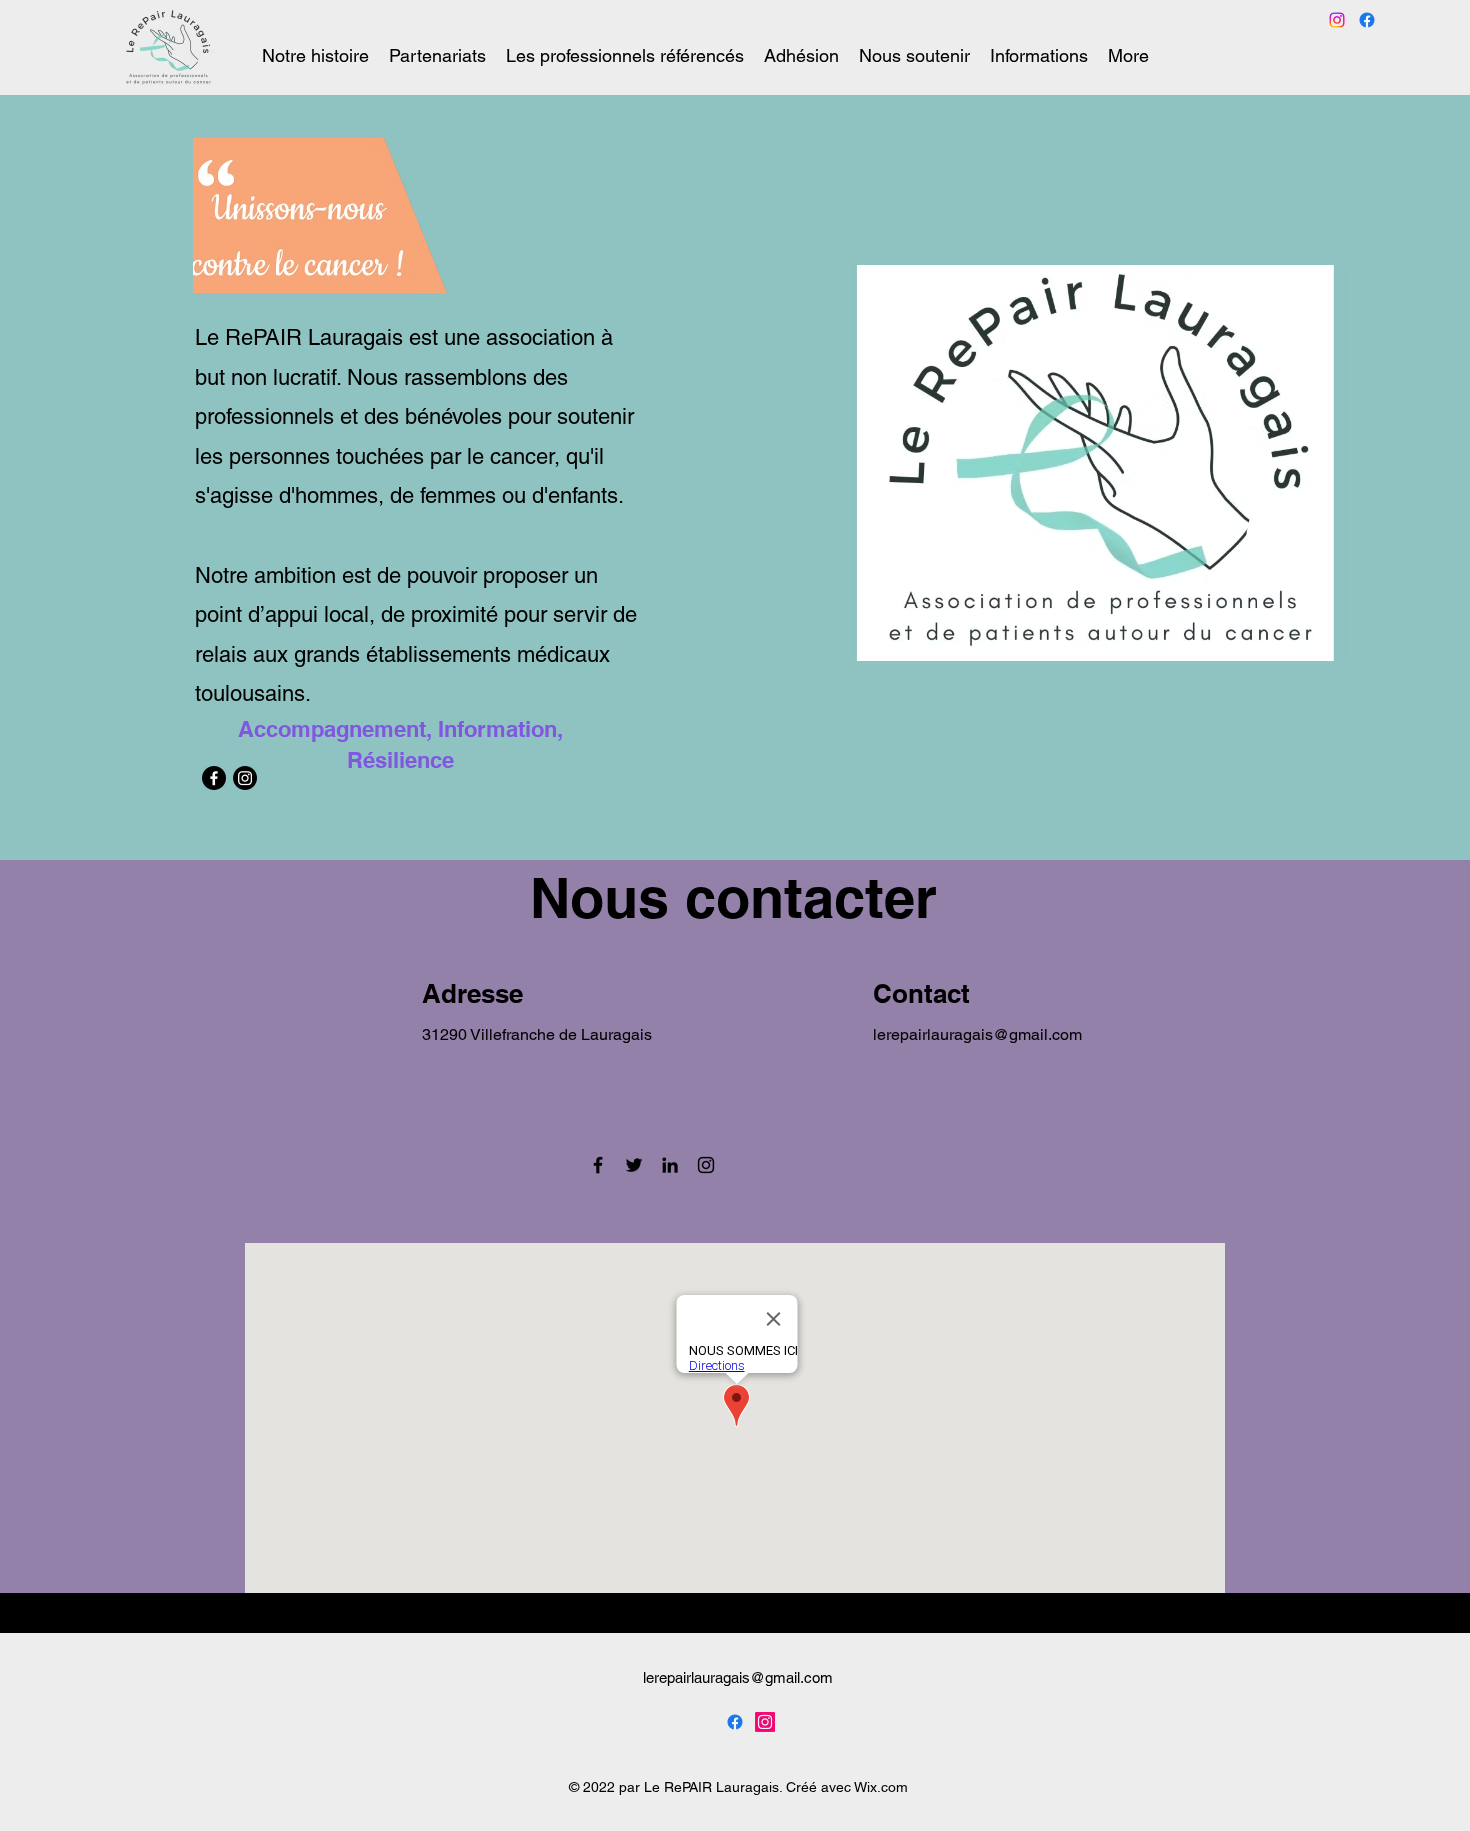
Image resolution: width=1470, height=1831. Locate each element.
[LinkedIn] (670, 1165)
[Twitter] (634, 1165)
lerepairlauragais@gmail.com (977, 1034)
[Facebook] (214, 778)
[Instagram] (245, 778)
